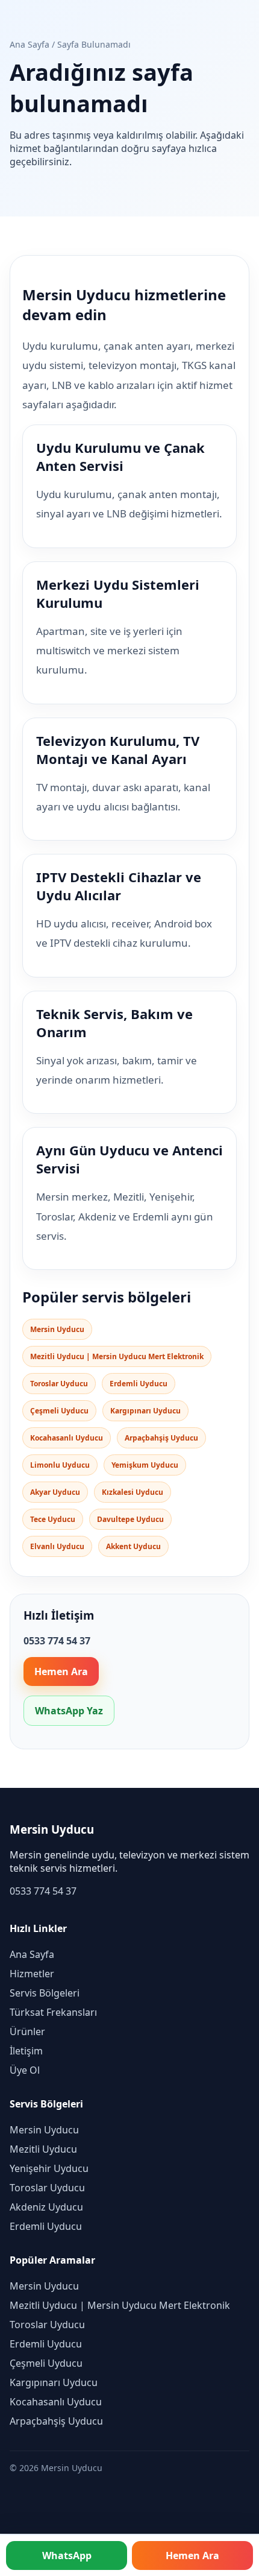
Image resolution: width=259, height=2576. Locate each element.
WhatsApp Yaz (69, 1711)
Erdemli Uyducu (139, 1384)
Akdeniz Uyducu (46, 2207)
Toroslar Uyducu (59, 1384)
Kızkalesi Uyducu (133, 1492)
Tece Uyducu (53, 1519)
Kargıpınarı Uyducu (145, 1411)
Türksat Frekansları (53, 2012)
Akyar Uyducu (55, 1492)
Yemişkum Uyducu (145, 1465)
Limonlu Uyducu (60, 1465)
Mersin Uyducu (57, 1329)
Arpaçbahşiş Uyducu (161, 1438)
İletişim (26, 2051)
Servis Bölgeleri (45, 1993)
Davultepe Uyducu (130, 1519)
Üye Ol (25, 2070)
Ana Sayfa (30, 44)
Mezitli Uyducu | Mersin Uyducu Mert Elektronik (117, 1356)
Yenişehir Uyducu (49, 2168)
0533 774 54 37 (43, 1891)
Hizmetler (32, 1974)
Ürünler (27, 2031)
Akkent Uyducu (133, 1546)
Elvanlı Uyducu (57, 1546)
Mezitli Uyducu (43, 2149)
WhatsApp (67, 2555)
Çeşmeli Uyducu (59, 1411)
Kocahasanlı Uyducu (67, 1438)
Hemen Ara (61, 1672)
